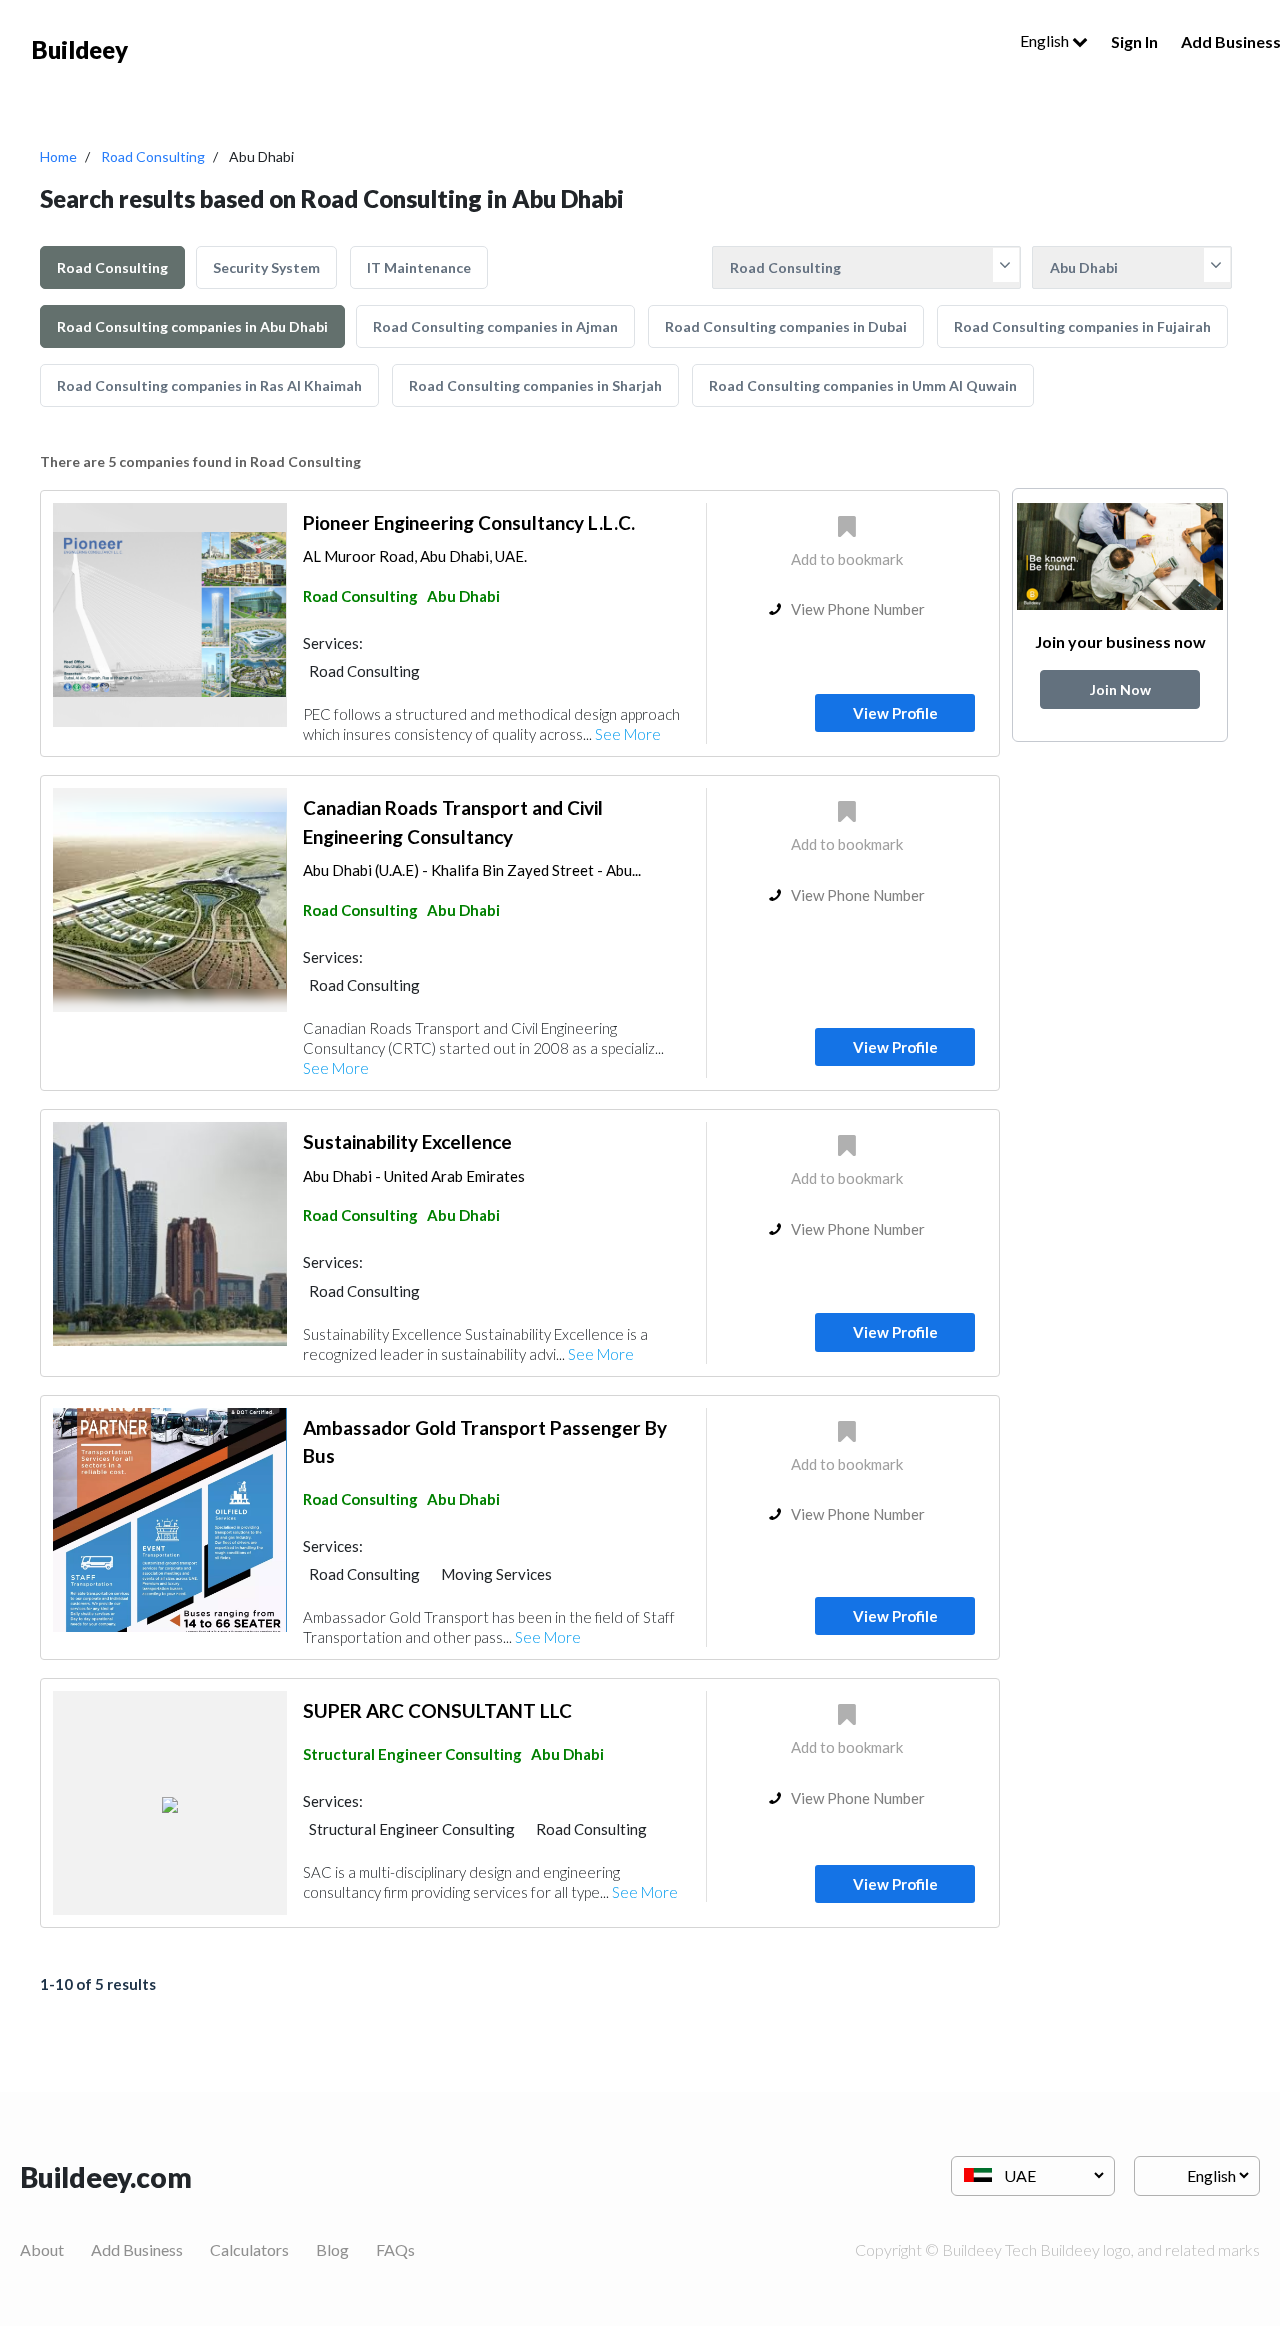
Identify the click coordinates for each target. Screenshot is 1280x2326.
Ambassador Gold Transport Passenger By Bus (485, 1442)
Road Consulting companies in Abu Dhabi (192, 326)
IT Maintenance (419, 267)
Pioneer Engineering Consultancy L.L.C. (469, 522)
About (42, 2249)
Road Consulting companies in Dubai (786, 326)
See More (628, 734)
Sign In (1134, 41)
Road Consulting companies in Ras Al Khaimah (209, 385)
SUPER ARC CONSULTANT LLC (437, 1710)
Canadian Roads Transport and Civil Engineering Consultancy (453, 822)
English (1046, 40)
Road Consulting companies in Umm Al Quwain (863, 385)
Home (58, 156)
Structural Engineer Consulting (412, 1754)
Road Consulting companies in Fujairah (1082, 326)
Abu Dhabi (463, 596)
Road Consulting (153, 156)
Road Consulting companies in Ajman (495, 326)
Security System (266, 267)
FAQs (395, 2249)
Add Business (137, 2249)
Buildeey (80, 49)
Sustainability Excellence (407, 1141)
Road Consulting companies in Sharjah (535, 385)
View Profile (895, 713)
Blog (332, 2249)
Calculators (249, 2249)
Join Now (1120, 689)
